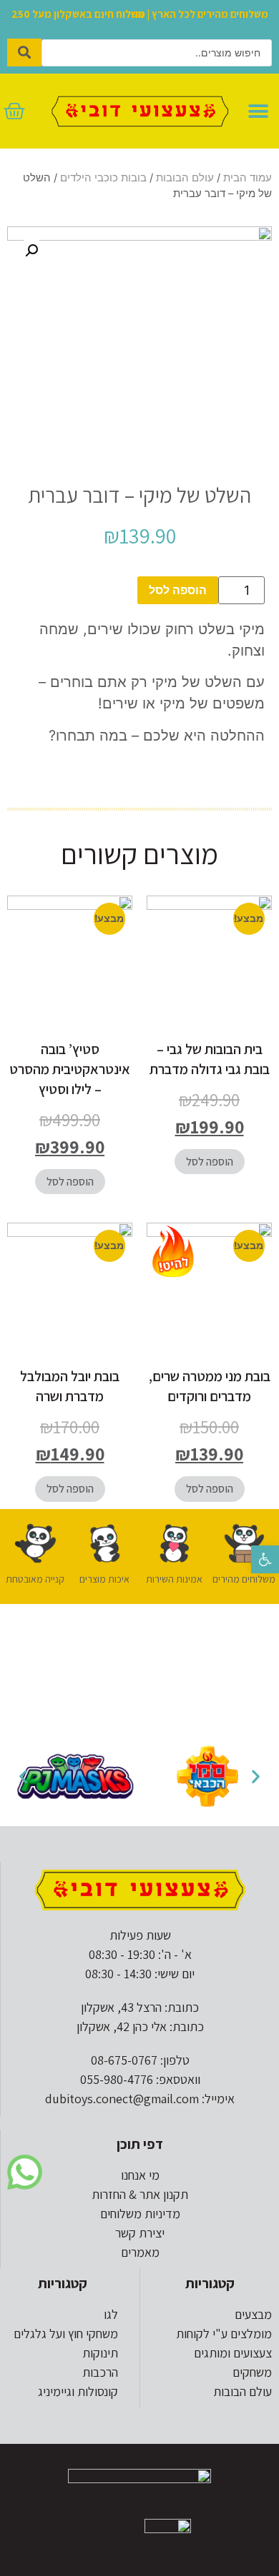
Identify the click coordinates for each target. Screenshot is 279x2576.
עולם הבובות (185, 178)
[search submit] (24, 52)
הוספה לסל (178, 590)
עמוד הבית (248, 178)
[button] (265, 1559)
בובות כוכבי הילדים (103, 178)
